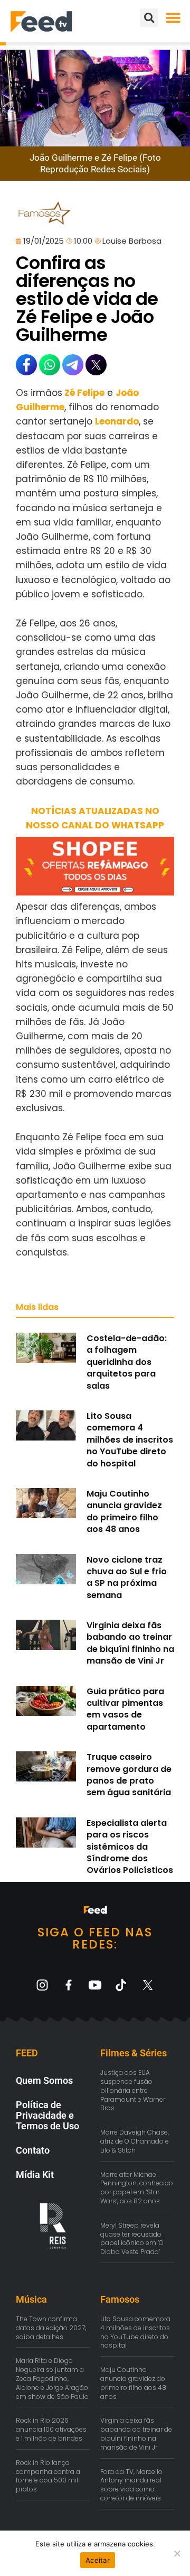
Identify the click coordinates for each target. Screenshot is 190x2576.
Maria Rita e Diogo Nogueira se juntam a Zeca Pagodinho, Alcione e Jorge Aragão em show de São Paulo (52, 2378)
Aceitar (98, 2560)
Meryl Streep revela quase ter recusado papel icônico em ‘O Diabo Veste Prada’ (132, 2238)
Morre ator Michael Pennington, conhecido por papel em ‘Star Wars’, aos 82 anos (137, 2188)
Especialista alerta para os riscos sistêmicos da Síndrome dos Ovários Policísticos (130, 1847)
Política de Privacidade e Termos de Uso (47, 2115)
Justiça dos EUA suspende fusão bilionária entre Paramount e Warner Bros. (133, 2090)
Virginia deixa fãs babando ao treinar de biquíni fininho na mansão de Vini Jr (130, 1643)
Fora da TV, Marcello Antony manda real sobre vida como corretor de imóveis (131, 2485)
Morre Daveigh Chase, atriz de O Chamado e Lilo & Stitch (135, 2141)
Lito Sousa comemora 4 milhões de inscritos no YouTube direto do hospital (130, 1440)
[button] (173, 18)
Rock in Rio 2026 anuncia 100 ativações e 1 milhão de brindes (51, 2429)
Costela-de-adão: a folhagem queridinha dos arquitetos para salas (127, 1362)
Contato (33, 2150)
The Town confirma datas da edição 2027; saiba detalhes (51, 2328)
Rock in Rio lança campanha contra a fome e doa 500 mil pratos (48, 2476)
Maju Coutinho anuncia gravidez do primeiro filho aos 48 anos (124, 1511)
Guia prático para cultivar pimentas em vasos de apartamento (125, 1709)
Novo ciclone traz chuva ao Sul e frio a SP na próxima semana (127, 1577)
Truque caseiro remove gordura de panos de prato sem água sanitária (129, 1775)
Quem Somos (44, 2080)
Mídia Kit (35, 2175)
